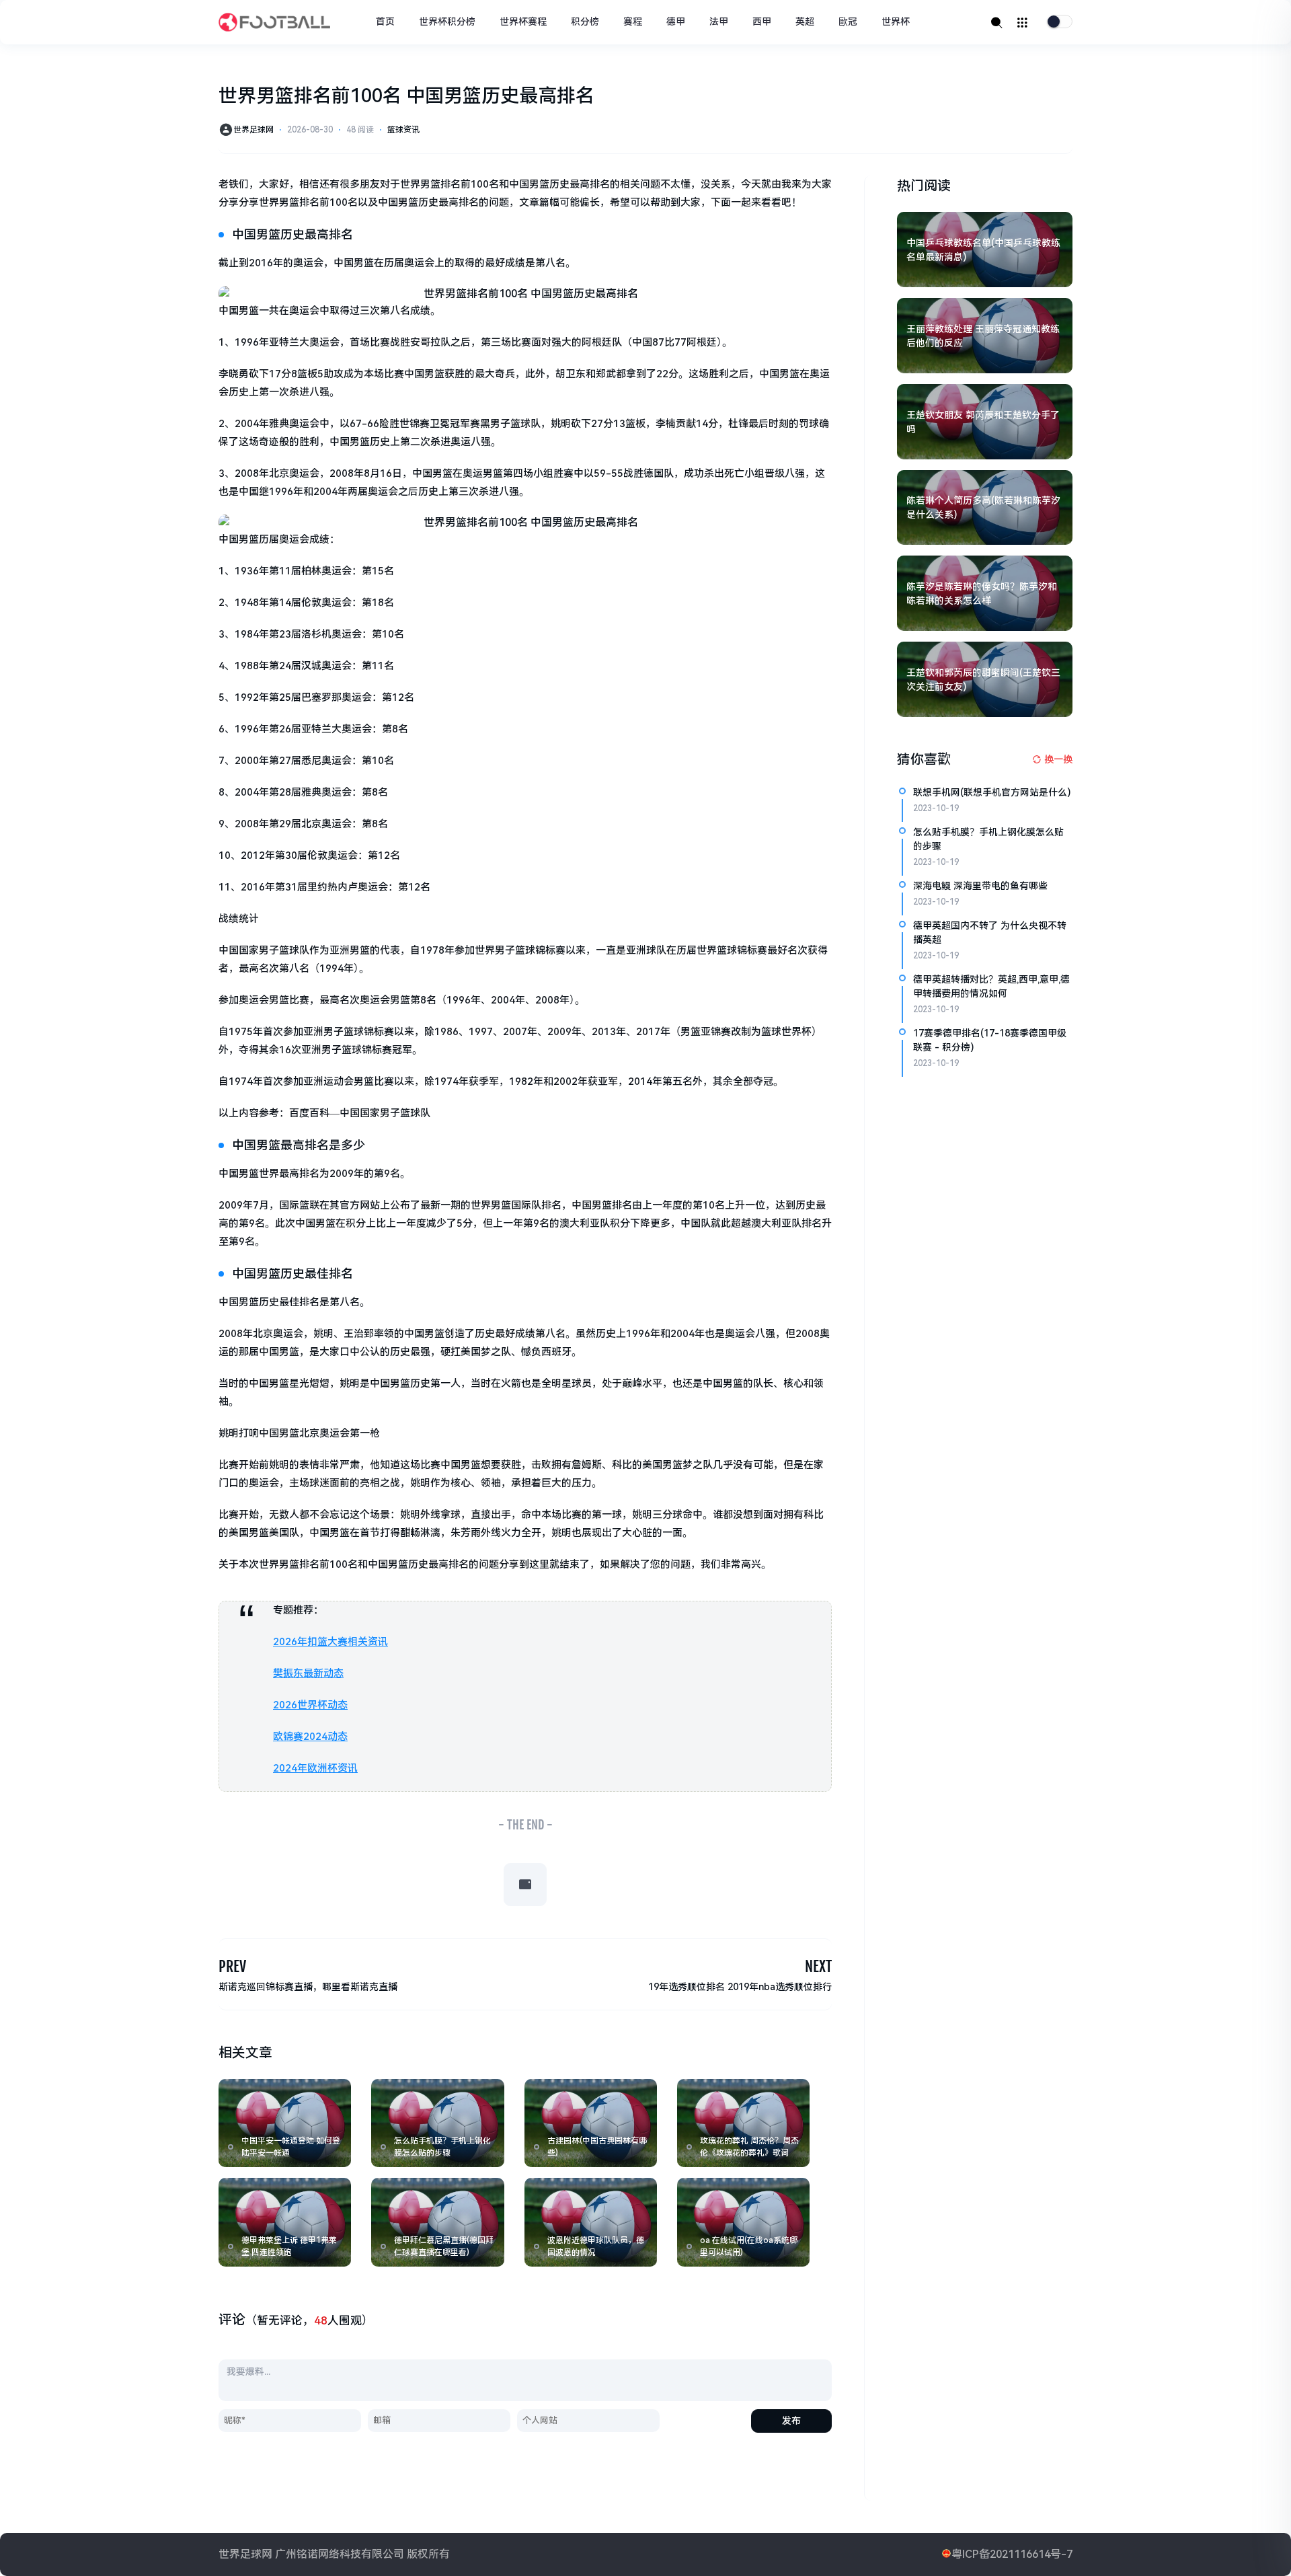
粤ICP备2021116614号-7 (1012, 2554)
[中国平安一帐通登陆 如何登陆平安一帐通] (285, 2123)
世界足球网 (253, 130)
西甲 (762, 22)
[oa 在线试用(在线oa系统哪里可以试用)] (743, 2222)
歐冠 (848, 22)
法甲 (719, 22)
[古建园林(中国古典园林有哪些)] (591, 2123)
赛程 (633, 22)
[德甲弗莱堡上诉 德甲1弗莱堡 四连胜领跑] (285, 2222)
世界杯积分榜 (447, 22)
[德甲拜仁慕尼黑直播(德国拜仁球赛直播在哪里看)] (437, 2222)
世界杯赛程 (523, 22)
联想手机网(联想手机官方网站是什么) (992, 792)
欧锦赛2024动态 (310, 1737)
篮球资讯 (403, 130)
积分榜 (585, 22)
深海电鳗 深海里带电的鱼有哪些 (980, 886)
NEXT (818, 1966)
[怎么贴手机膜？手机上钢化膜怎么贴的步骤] (437, 2123)
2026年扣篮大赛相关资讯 (330, 1642)
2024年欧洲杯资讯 (315, 1768)
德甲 (676, 22)
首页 (385, 22)
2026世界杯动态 (310, 1705)
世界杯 (896, 22)
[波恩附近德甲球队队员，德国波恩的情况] (591, 2222)
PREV (232, 1966)
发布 (791, 2421)
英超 (805, 22)
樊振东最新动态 (308, 1673)
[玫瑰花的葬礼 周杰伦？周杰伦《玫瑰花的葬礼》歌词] (743, 2123)
